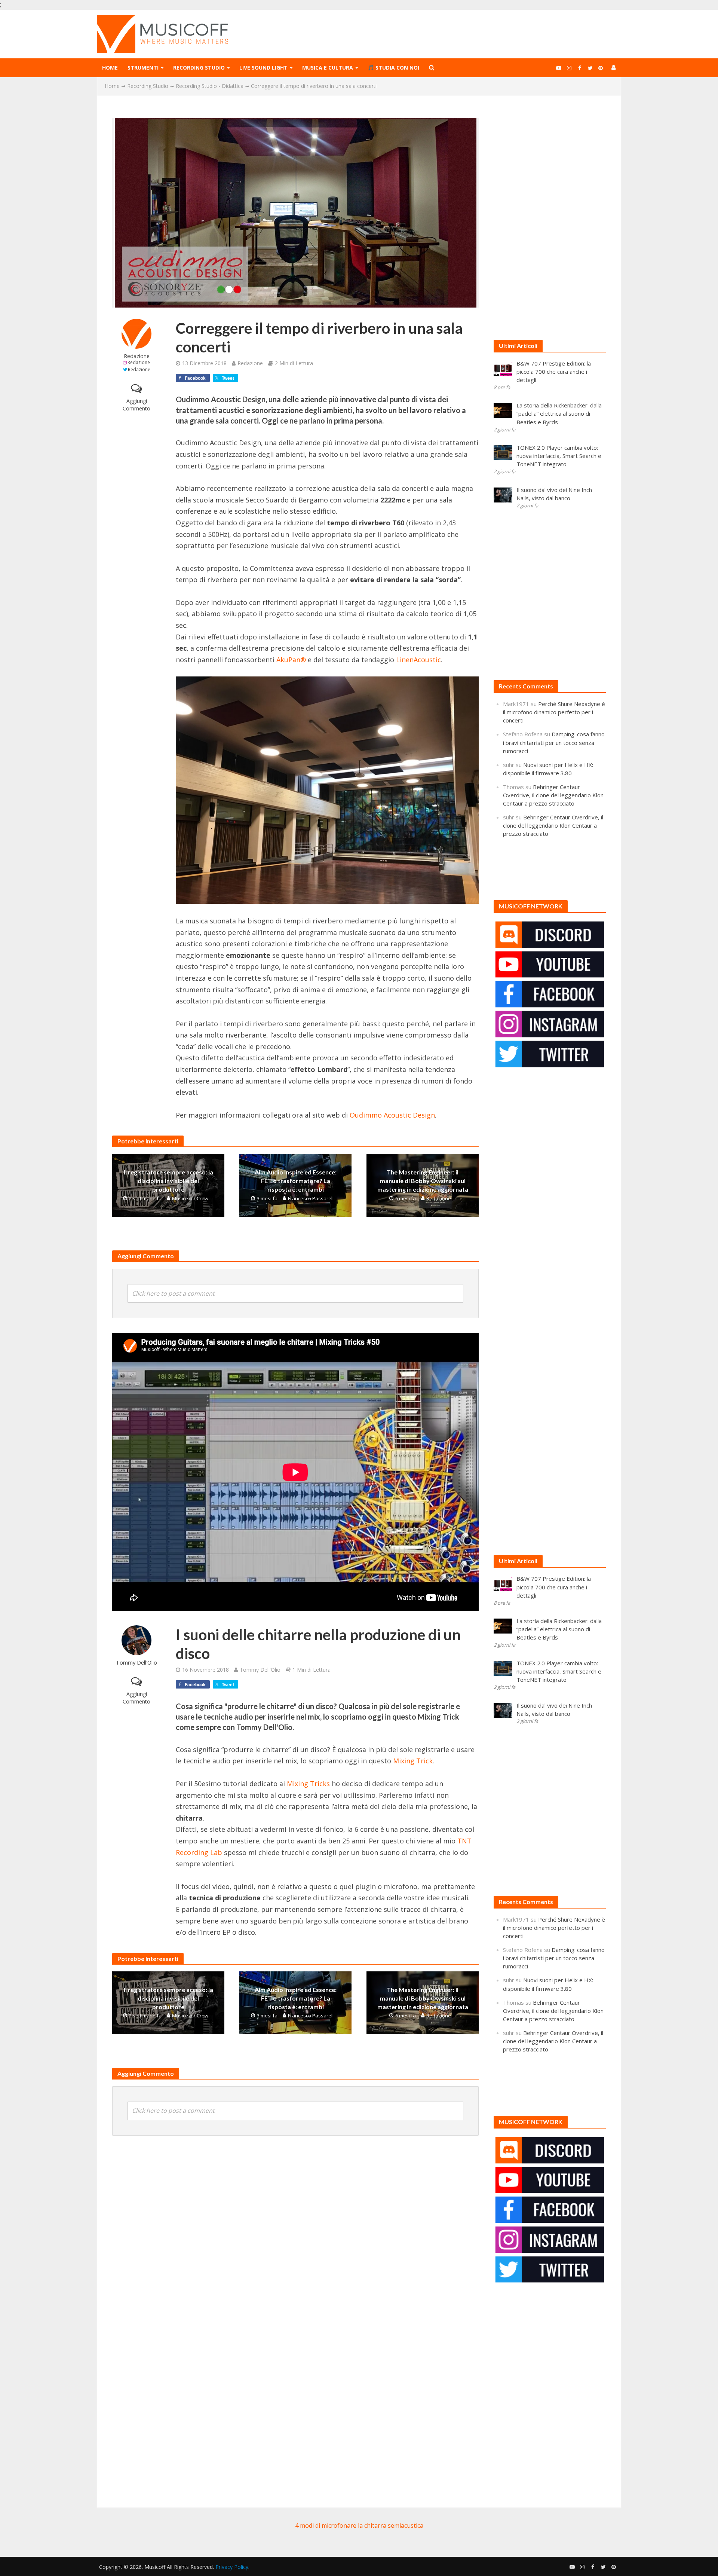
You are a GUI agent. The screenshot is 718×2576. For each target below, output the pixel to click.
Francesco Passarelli (311, 1198)
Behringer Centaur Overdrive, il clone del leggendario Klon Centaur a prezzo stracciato (553, 795)
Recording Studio (199, 68)
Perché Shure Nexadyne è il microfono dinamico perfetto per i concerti (554, 712)
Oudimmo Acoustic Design (392, 1115)
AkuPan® (291, 660)
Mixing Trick (413, 1761)
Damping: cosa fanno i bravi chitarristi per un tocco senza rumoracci (554, 742)
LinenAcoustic (418, 660)
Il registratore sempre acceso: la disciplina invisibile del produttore (168, 1181)
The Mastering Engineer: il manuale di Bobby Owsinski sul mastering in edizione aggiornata (423, 1181)
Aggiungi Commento (136, 405)
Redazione (137, 356)
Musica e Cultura (328, 68)
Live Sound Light (263, 68)
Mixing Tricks (308, 1784)
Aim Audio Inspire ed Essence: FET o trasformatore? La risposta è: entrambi (296, 1181)
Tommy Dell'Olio (136, 1663)
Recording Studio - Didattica (210, 86)
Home (110, 68)
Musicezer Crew (190, 1198)
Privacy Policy (232, 2567)
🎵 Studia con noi (393, 68)
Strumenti (143, 68)
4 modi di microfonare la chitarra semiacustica (359, 2525)
